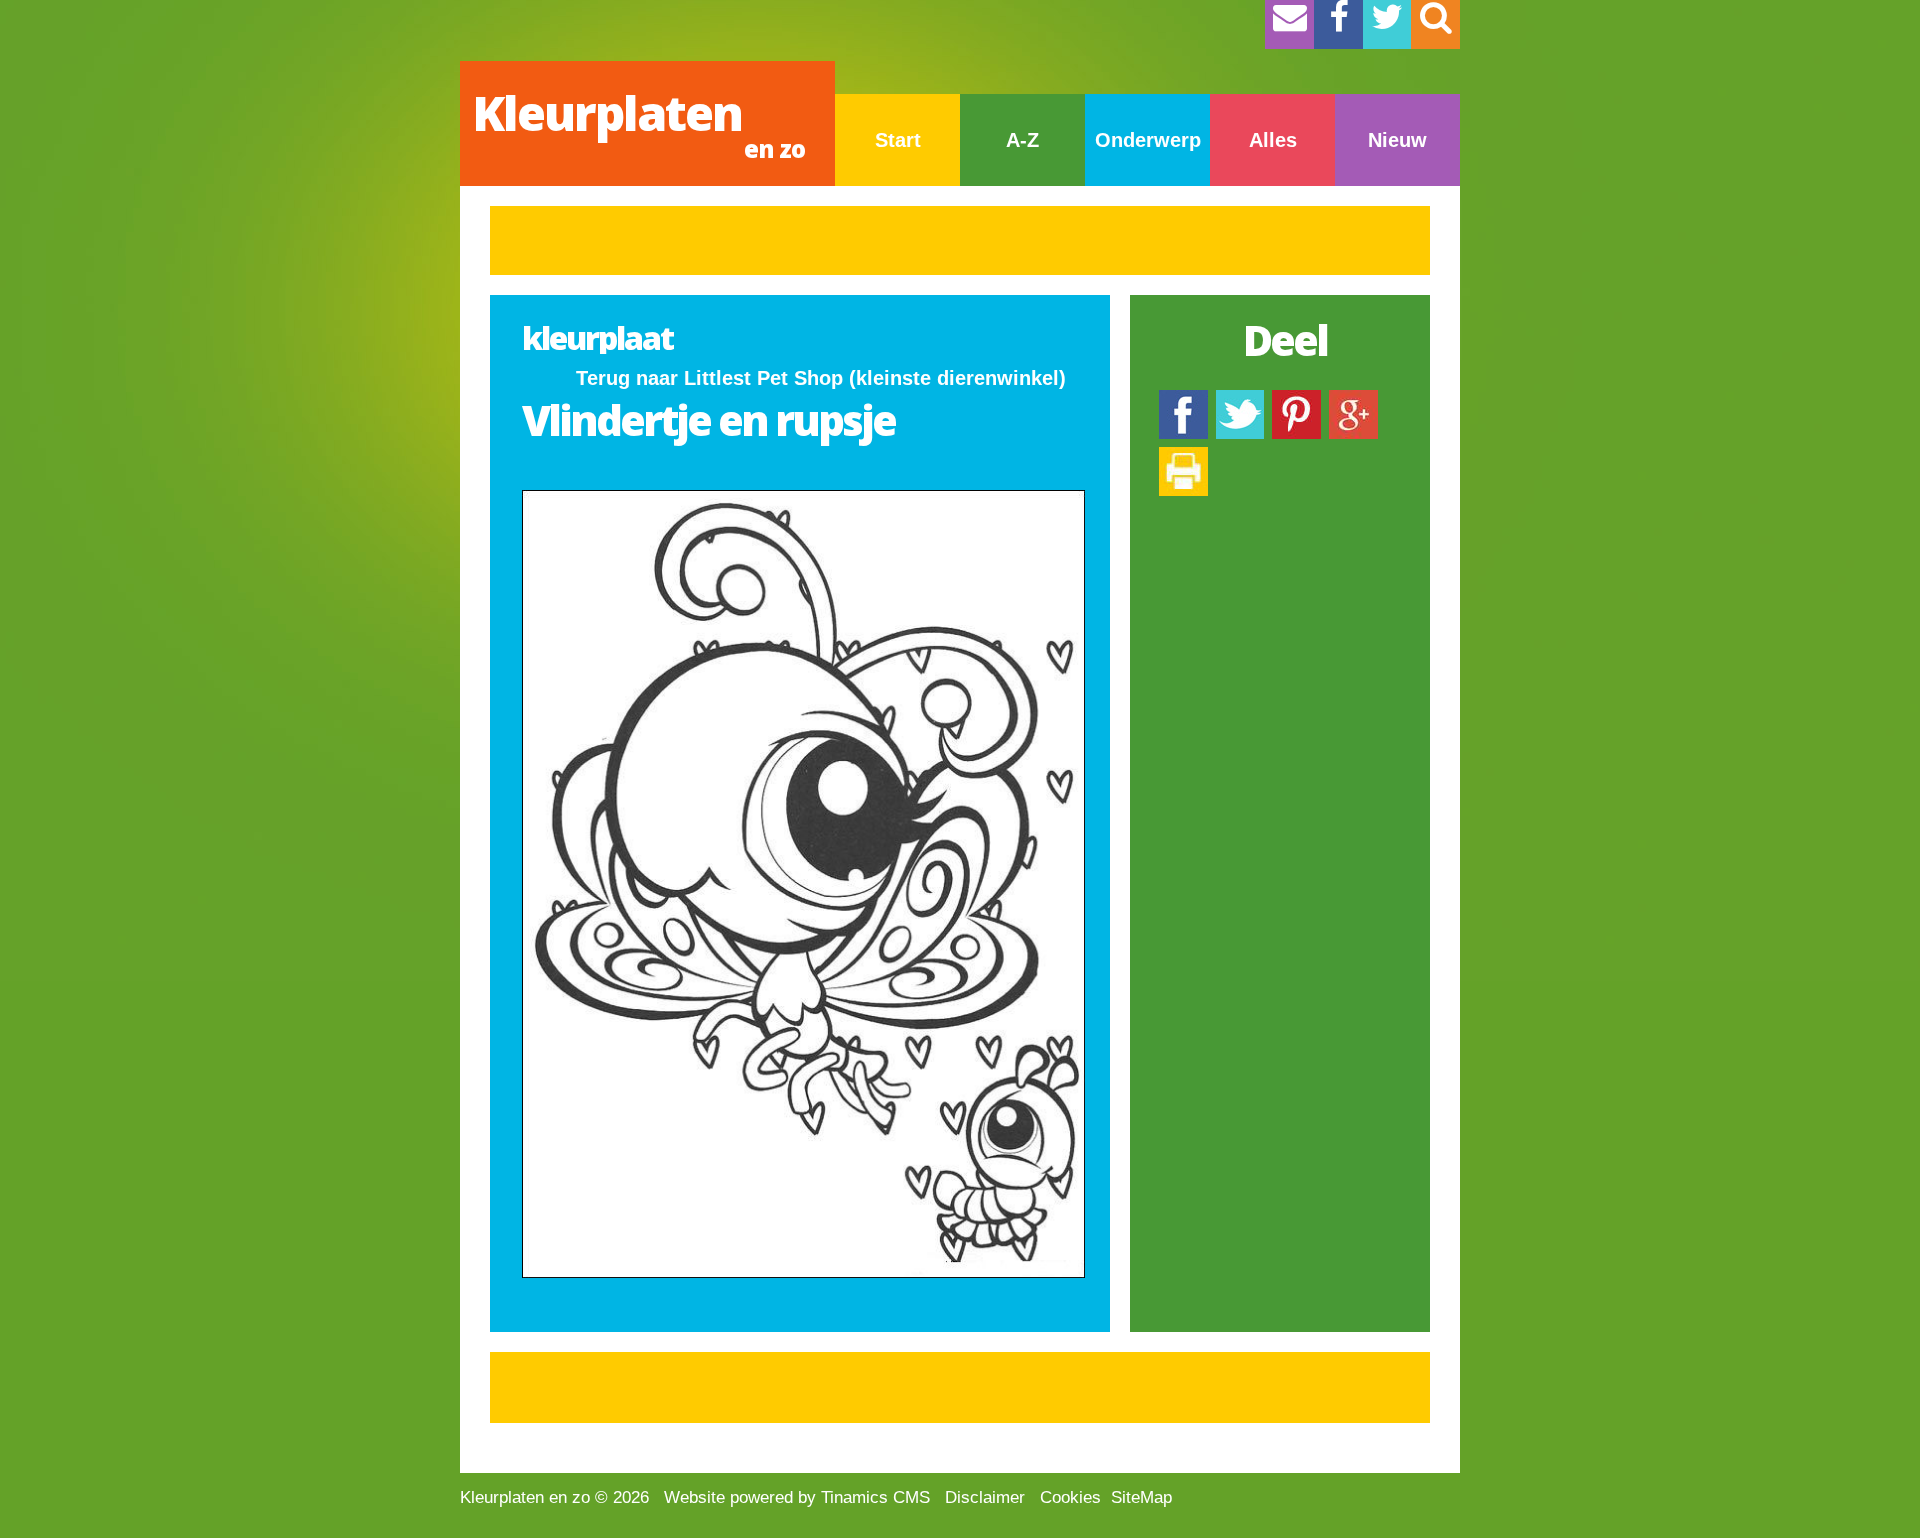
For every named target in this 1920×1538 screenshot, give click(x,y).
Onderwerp (1148, 140)
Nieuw (1397, 140)
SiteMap (1141, 1497)
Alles (1273, 140)
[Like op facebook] (1183, 399)
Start (898, 140)
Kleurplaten (638, 122)
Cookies (1070, 1497)
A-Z (1022, 140)
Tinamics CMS (875, 1497)
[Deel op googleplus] (1353, 399)
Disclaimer (985, 1497)
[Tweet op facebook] (1240, 399)
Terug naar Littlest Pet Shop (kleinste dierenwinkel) (821, 378)
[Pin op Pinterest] (1296, 399)
